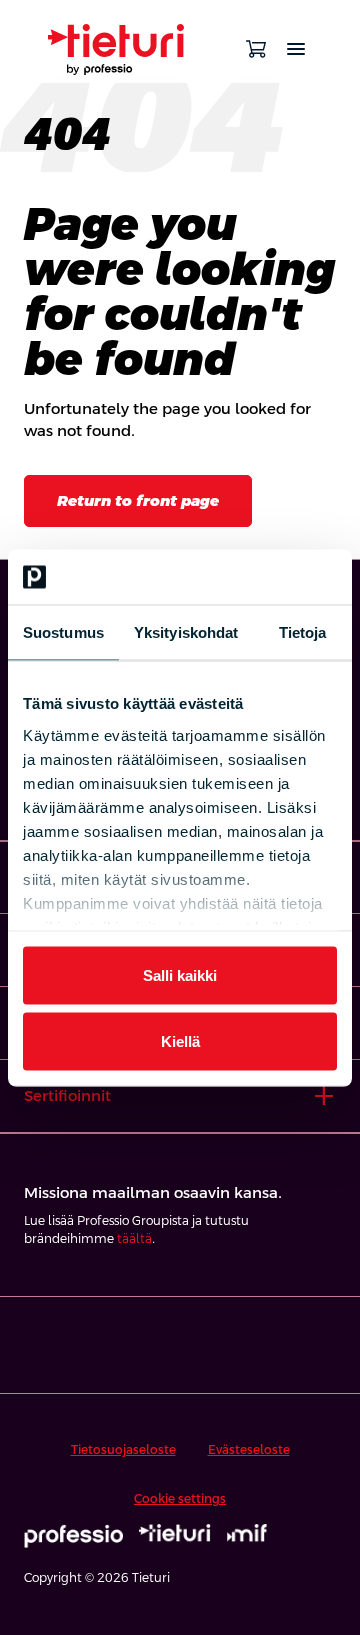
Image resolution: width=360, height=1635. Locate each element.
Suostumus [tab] (63, 632)
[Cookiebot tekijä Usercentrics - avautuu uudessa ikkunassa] (254, 577)
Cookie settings (180, 1499)
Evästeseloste (249, 1450)
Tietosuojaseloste (123, 1450)
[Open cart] (256, 49)
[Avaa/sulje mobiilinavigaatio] (296, 49)
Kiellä (180, 1040)
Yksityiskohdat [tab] (186, 632)
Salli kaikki (180, 975)
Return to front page (138, 500)
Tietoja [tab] (303, 632)
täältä (134, 1239)
